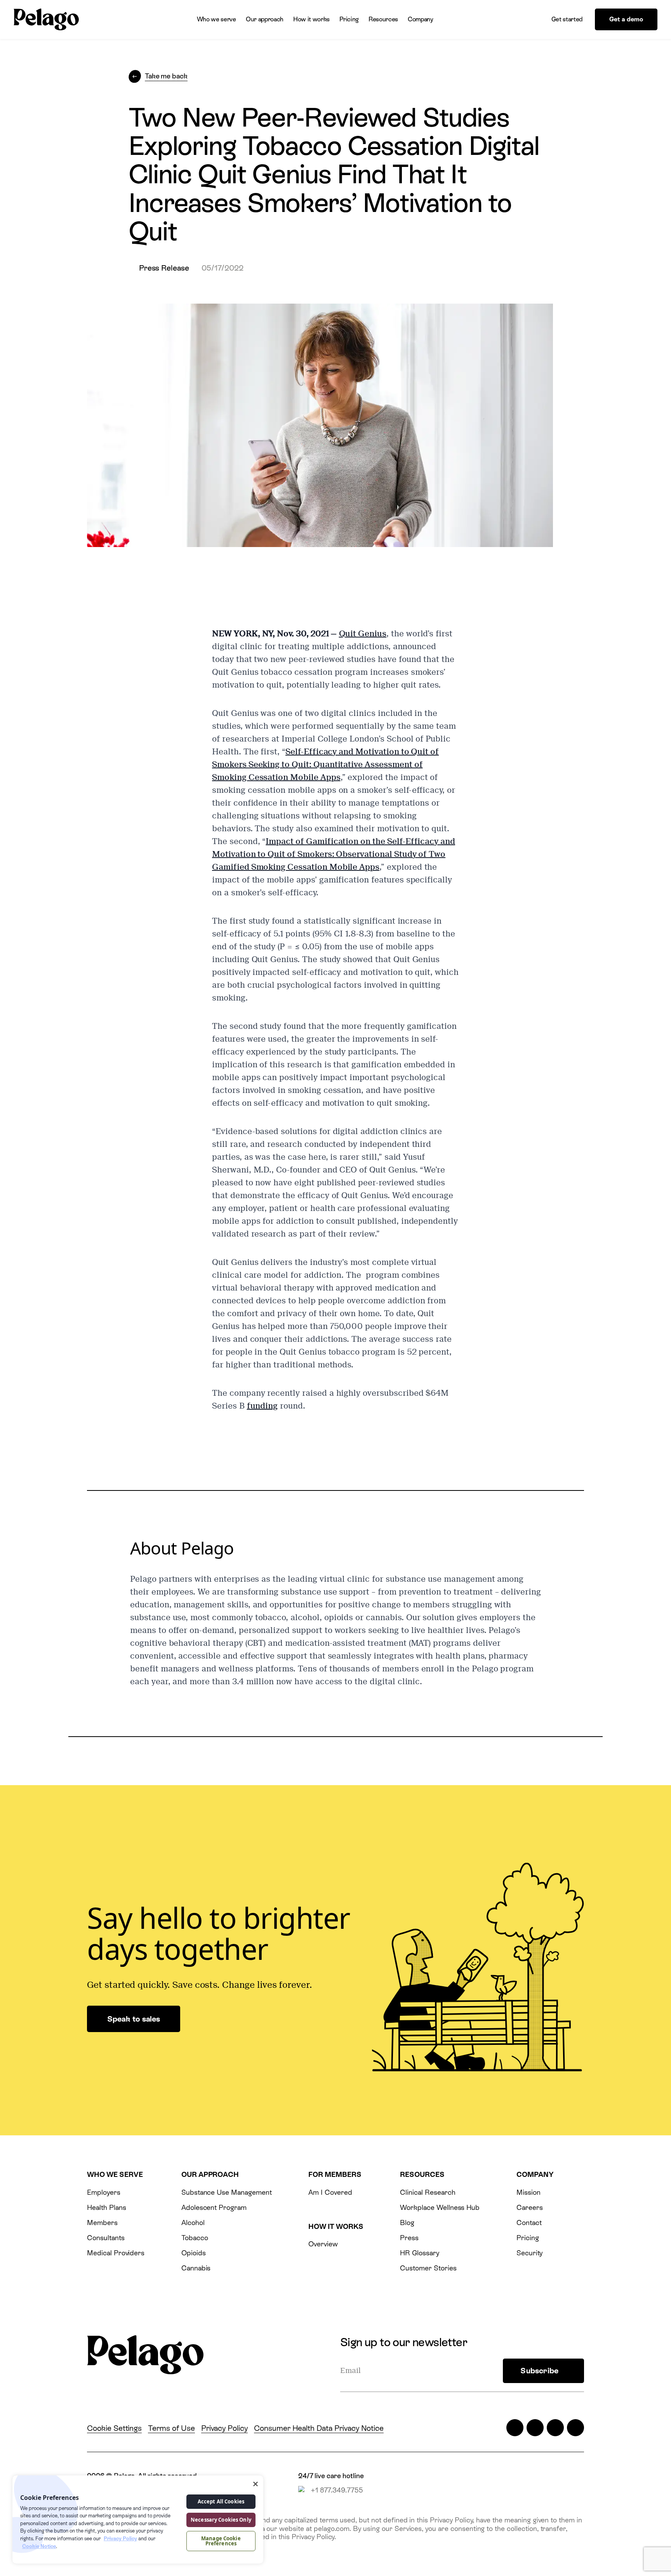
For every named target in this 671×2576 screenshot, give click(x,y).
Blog (407, 2223)
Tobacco (195, 2238)
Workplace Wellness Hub (440, 2207)
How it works (311, 19)
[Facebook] (535, 2428)
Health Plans (106, 2207)
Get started (567, 19)
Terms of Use (171, 2428)
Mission (528, 2192)
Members (102, 2223)
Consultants (106, 2238)
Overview (323, 2244)
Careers (530, 2207)
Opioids (194, 2253)
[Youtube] (575, 2428)
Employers (104, 2192)
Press (409, 2238)
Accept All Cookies (221, 2501)
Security (530, 2253)
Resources (383, 19)
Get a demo (626, 19)
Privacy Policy (224, 2428)
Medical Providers (116, 2253)
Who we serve (216, 19)
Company (421, 19)
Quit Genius (363, 634)
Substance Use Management (227, 2192)
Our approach (265, 19)
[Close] (256, 2484)
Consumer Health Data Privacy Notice (319, 2428)
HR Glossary (420, 2253)
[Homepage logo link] (46, 20)
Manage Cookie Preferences (221, 2541)
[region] (138, 2520)
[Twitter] (515, 2428)
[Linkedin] (555, 2428)
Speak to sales (134, 2019)
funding (262, 1406)
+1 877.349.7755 (337, 2490)
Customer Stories (428, 2268)
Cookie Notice (39, 2546)
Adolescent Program (214, 2207)
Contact (529, 2223)
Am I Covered (330, 2192)
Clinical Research (428, 2192)
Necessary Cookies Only (221, 2520)
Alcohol (193, 2223)
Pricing (349, 19)
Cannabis (196, 2268)
